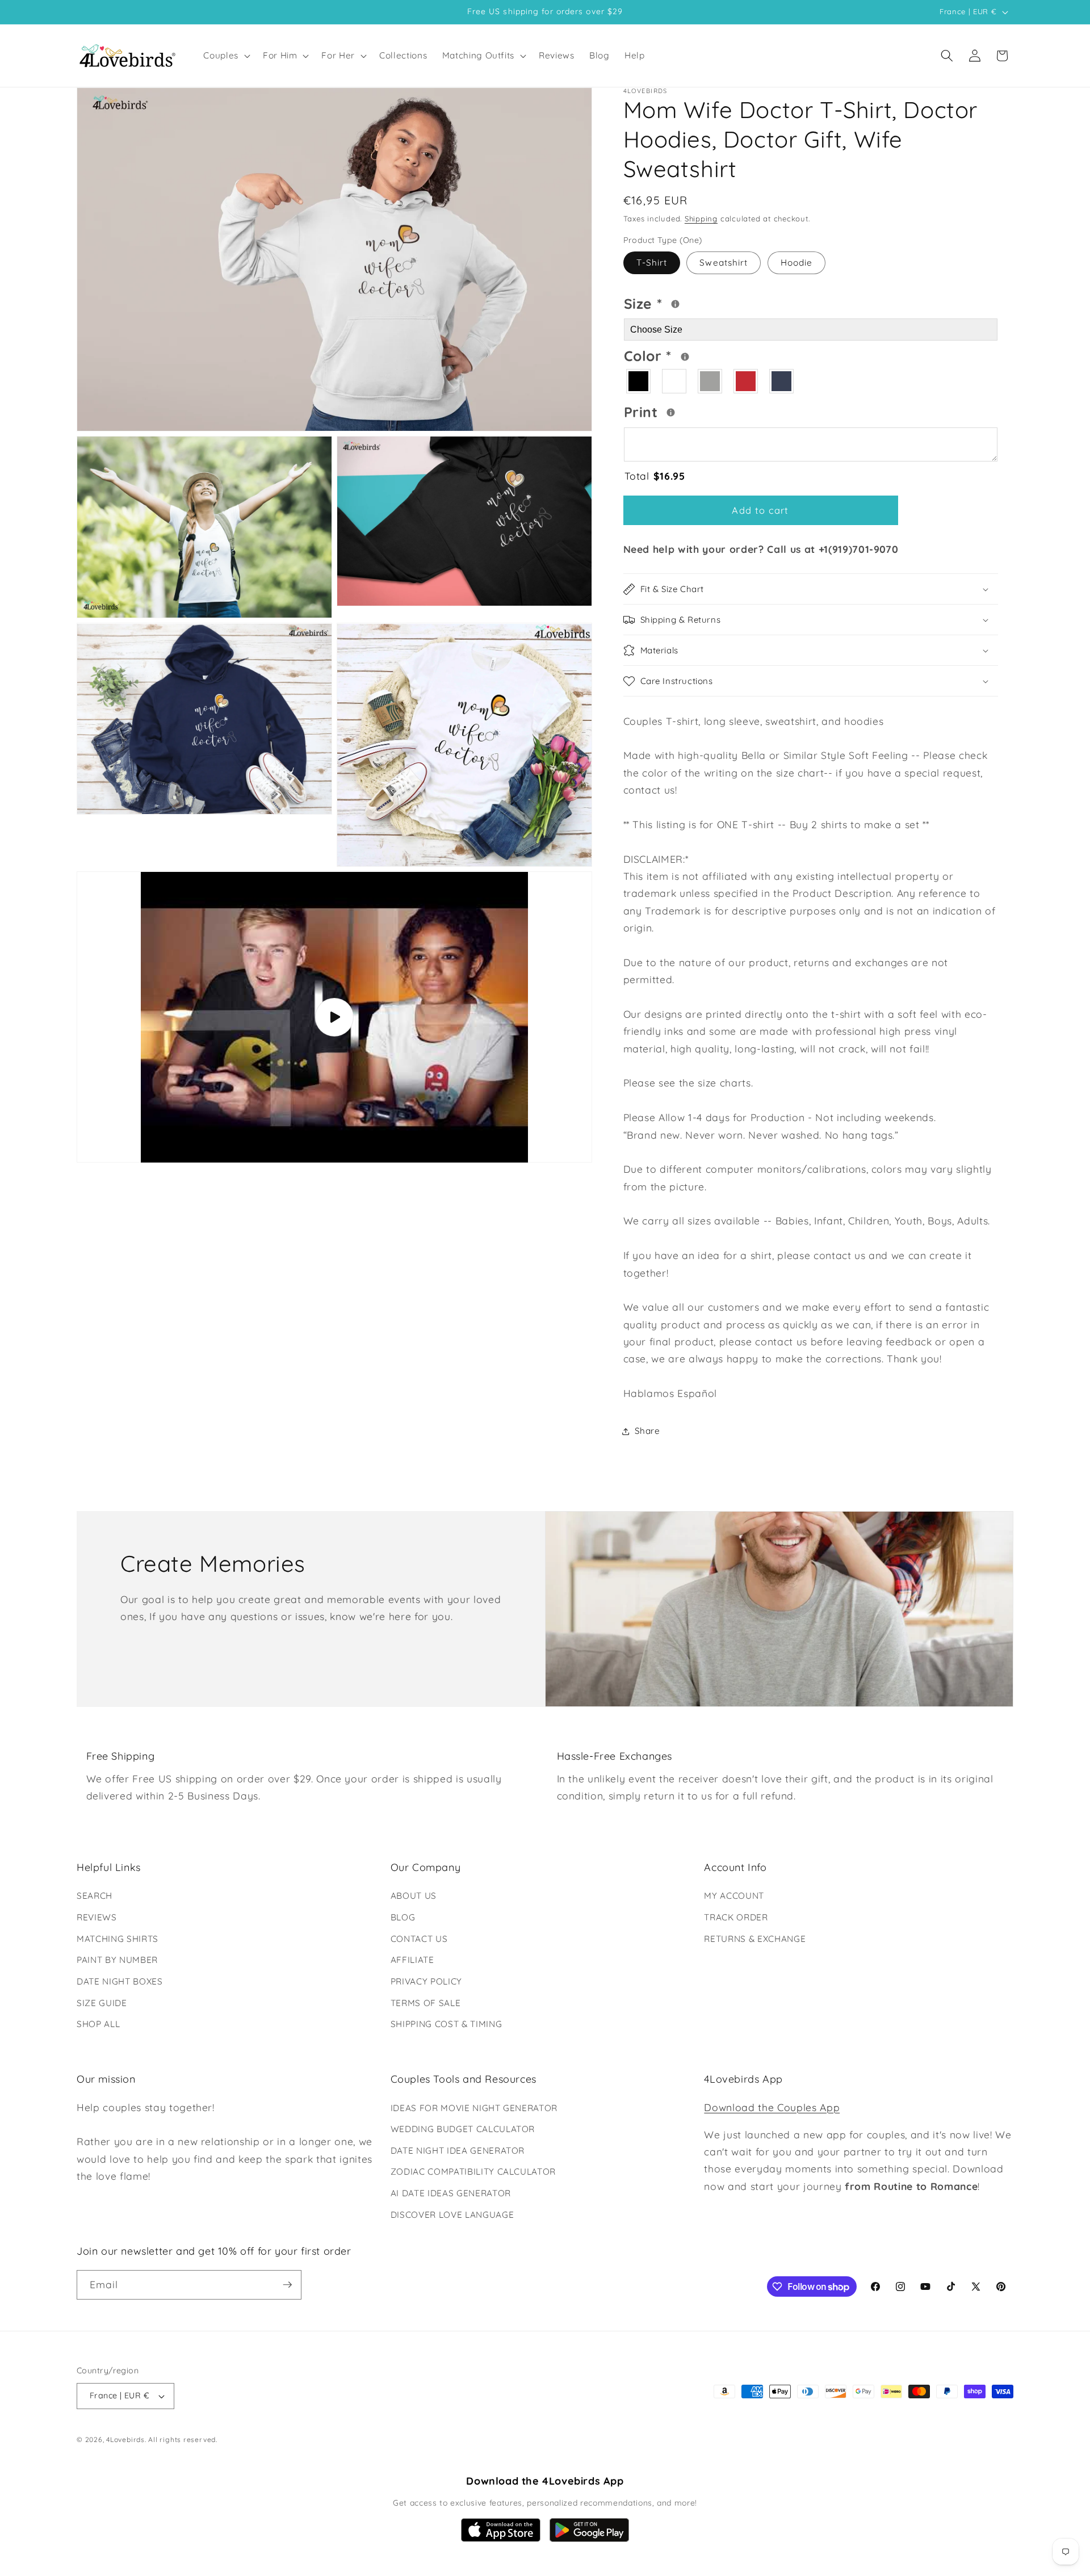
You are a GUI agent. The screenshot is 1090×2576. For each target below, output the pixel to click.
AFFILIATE (412, 1960)
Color (692, 355)
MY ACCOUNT (734, 1896)
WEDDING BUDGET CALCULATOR (463, 2129)
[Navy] (782, 382)
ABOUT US (414, 1896)
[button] (226, 56)
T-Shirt (652, 263)
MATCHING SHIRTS (118, 1939)
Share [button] (647, 1431)
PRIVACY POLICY (426, 1981)
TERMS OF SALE (426, 2003)
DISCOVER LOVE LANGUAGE (452, 2215)
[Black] (639, 382)
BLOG (403, 1917)
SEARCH (95, 1896)
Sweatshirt (724, 263)
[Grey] (710, 382)
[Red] (746, 382)
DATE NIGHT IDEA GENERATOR (458, 2151)
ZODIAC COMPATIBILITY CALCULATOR (473, 2172)
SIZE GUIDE (102, 2003)
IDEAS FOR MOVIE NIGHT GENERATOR (474, 2108)
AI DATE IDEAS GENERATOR (451, 2193)
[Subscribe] (287, 2285)
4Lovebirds (125, 2439)
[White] (675, 382)
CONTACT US (419, 1939)
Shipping (701, 219)
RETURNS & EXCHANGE (755, 1939)
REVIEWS (97, 1917)
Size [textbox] (678, 302)
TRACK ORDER (736, 1917)
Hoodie (797, 263)
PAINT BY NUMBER (117, 1960)
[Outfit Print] (671, 413)
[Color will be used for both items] (685, 357)
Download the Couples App (772, 2107)
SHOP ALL (98, 2024)
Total (655, 476)
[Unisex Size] (675, 304)
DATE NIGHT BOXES (120, 1981)
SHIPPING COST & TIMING (447, 2024)
